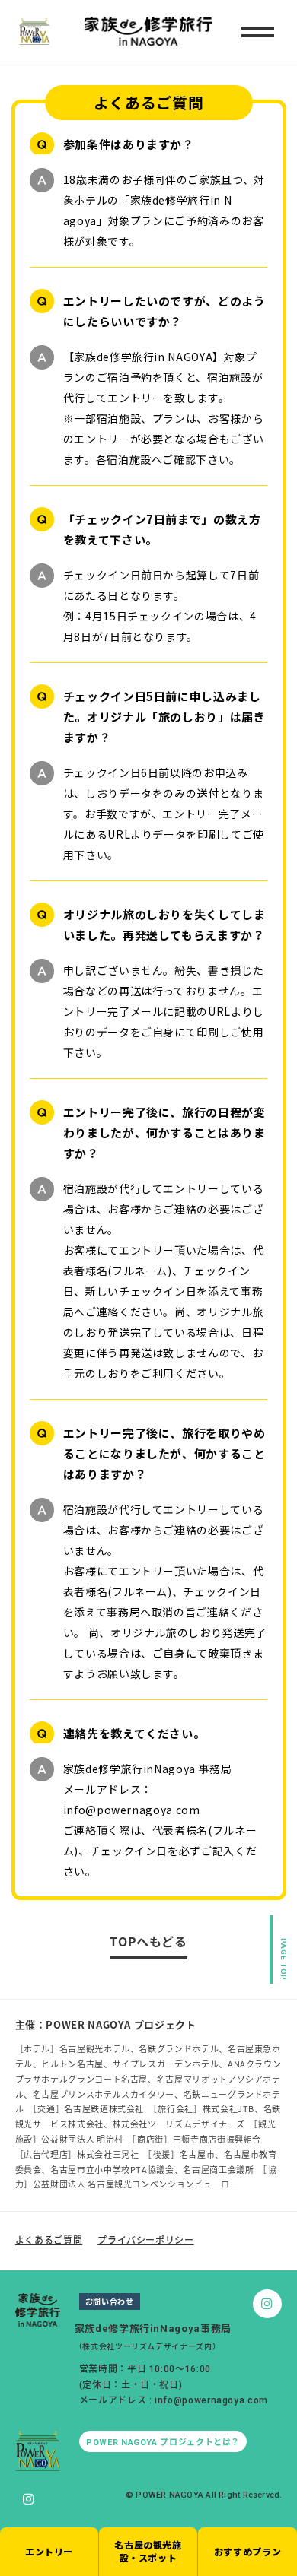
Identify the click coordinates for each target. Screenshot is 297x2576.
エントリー (49, 2551)
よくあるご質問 (49, 2240)
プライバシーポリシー (145, 2240)
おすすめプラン (247, 2551)
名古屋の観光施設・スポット (148, 2551)
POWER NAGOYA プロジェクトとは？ (163, 2443)
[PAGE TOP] (279, 1928)
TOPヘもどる (148, 1941)
